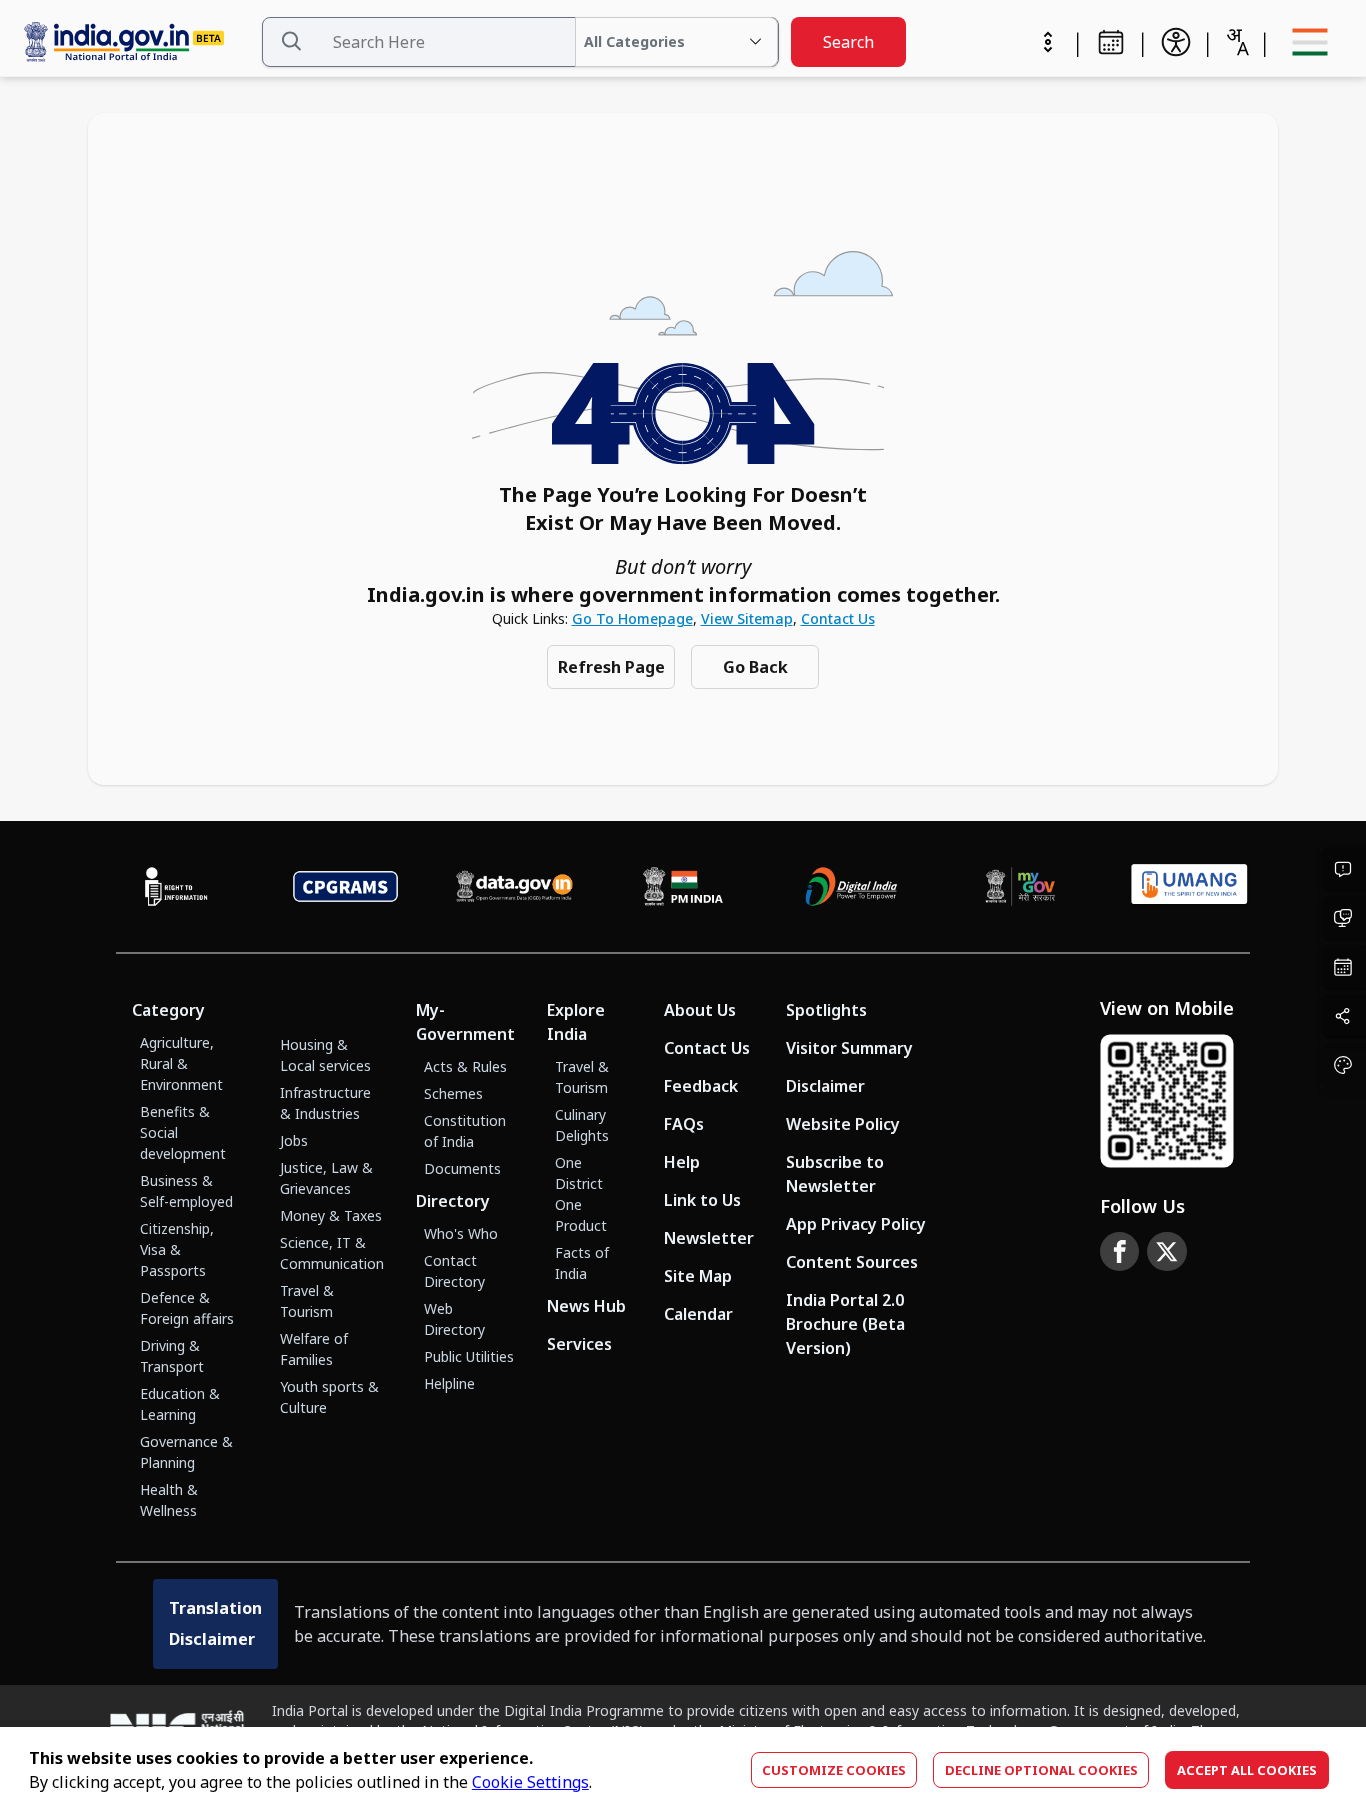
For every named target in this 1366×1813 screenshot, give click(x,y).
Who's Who (461, 1233)
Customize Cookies (834, 1770)
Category (168, 1010)
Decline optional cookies (1041, 1770)
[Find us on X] (1167, 1252)
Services (579, 1344)
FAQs (684, 1124)
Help (682, 1162)
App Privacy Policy (856, 1224)
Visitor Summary (849, 1048)
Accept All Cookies (1247, 1770)
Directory (453, 1201)
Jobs (294, 1140)
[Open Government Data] (514, 886)
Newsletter (709, 1238)
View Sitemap (747, 618)
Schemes (453, 1093)
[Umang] (1189, 886)
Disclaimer (825, 1086)
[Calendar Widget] (1111, 42)
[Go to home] (138, 42)
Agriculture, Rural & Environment (181, 1063)
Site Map (698, 1276)
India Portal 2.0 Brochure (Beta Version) (845, 1324)
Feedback (701, 1086)
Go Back (755, 667)
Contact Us (838, 618)
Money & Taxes (331, 1215)
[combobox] (1237, 42)
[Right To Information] (176, 886)
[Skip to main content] (1048, 42)
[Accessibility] (1176, 42)
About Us (700, 1010)
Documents (462, 1168)
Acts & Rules (465, 1066)
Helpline (449, 1383)
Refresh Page (611, 667)
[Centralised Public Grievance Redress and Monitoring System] (345, 886)
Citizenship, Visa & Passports (177, 1249)
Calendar (698, 1314)
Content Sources (852, 1262)
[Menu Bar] (1310, 42)
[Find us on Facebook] (1120, 1252)
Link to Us (702, 1200)
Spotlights (826, 1010)
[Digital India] (851, 886)
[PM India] (683, 886)
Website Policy (843, 1124)
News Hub (586, 1306)
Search (848, 42)
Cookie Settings (530, 1782)
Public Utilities (469, 1356)
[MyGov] (1020, 886)
